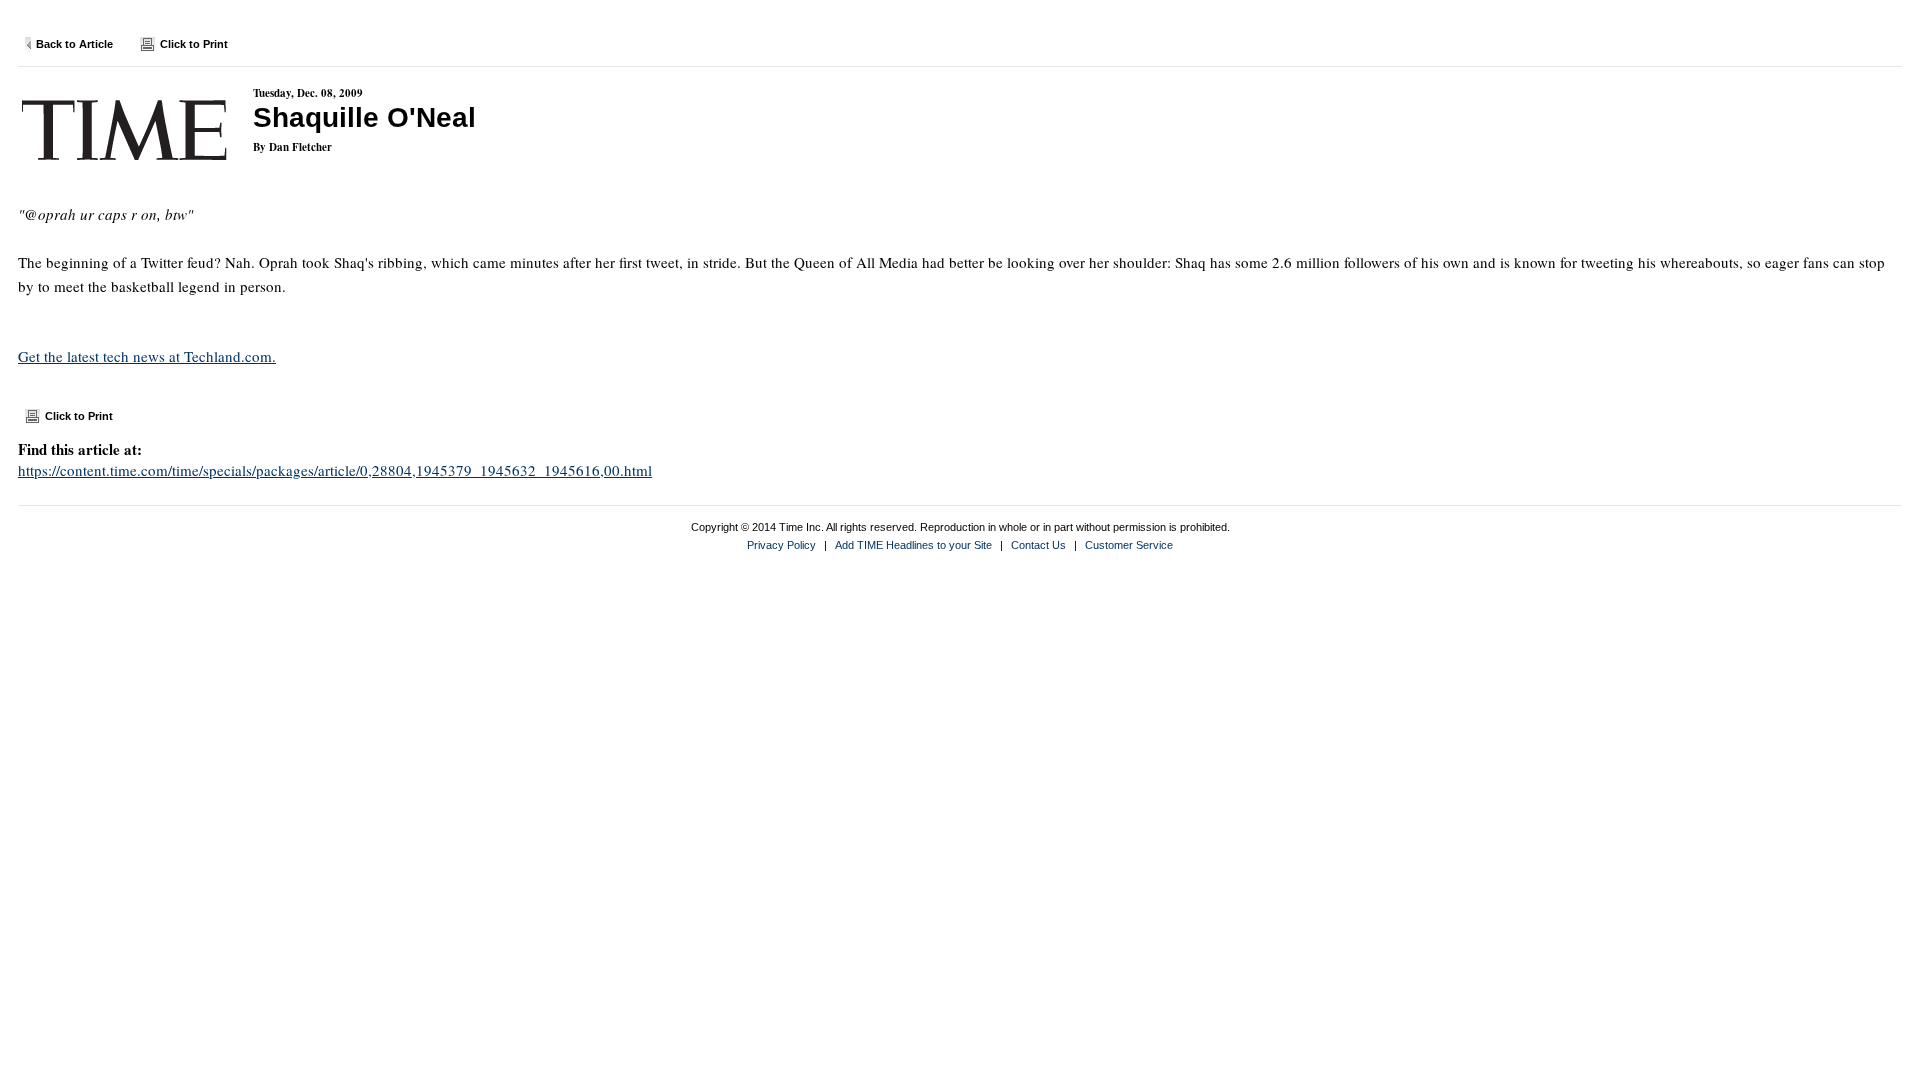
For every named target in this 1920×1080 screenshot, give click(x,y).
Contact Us (1038, 545)
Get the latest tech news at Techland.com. (147, 356)
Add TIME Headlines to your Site (913, 545)
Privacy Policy (781, 545)
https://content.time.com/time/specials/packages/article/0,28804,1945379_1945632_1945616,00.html (335, 470)
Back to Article (74, 44)
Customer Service (1129, 545)
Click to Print (194, 44)
